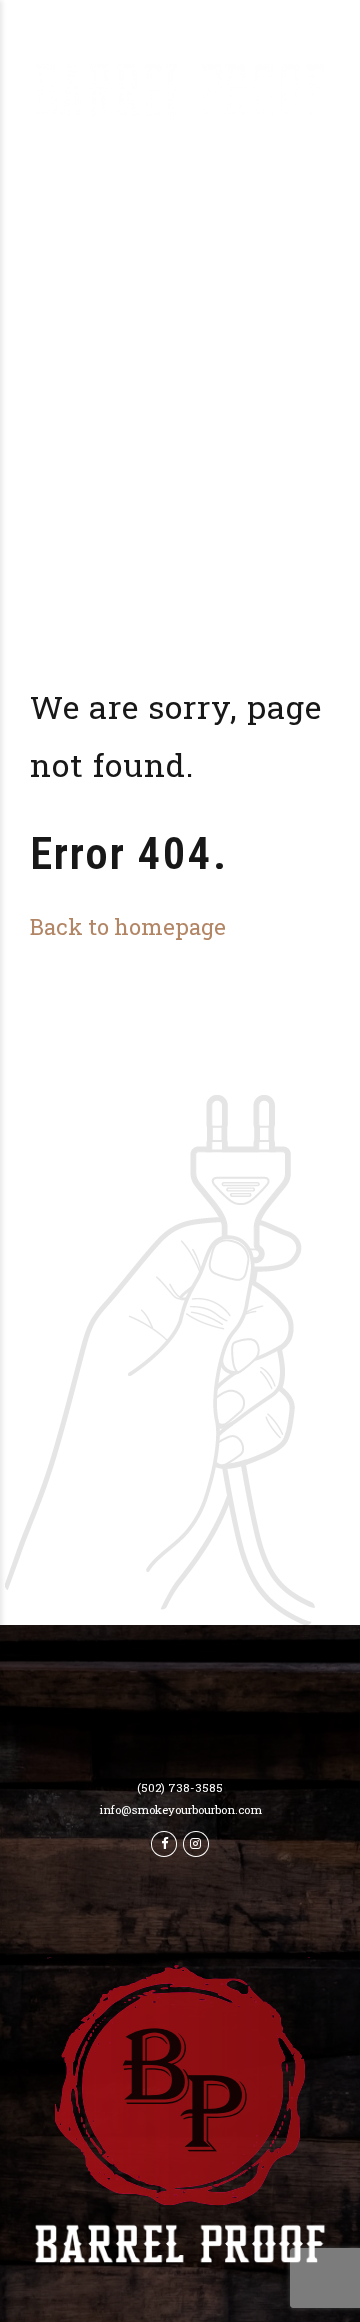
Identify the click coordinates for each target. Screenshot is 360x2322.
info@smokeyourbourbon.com (181, 1809)
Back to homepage (128, 926)
